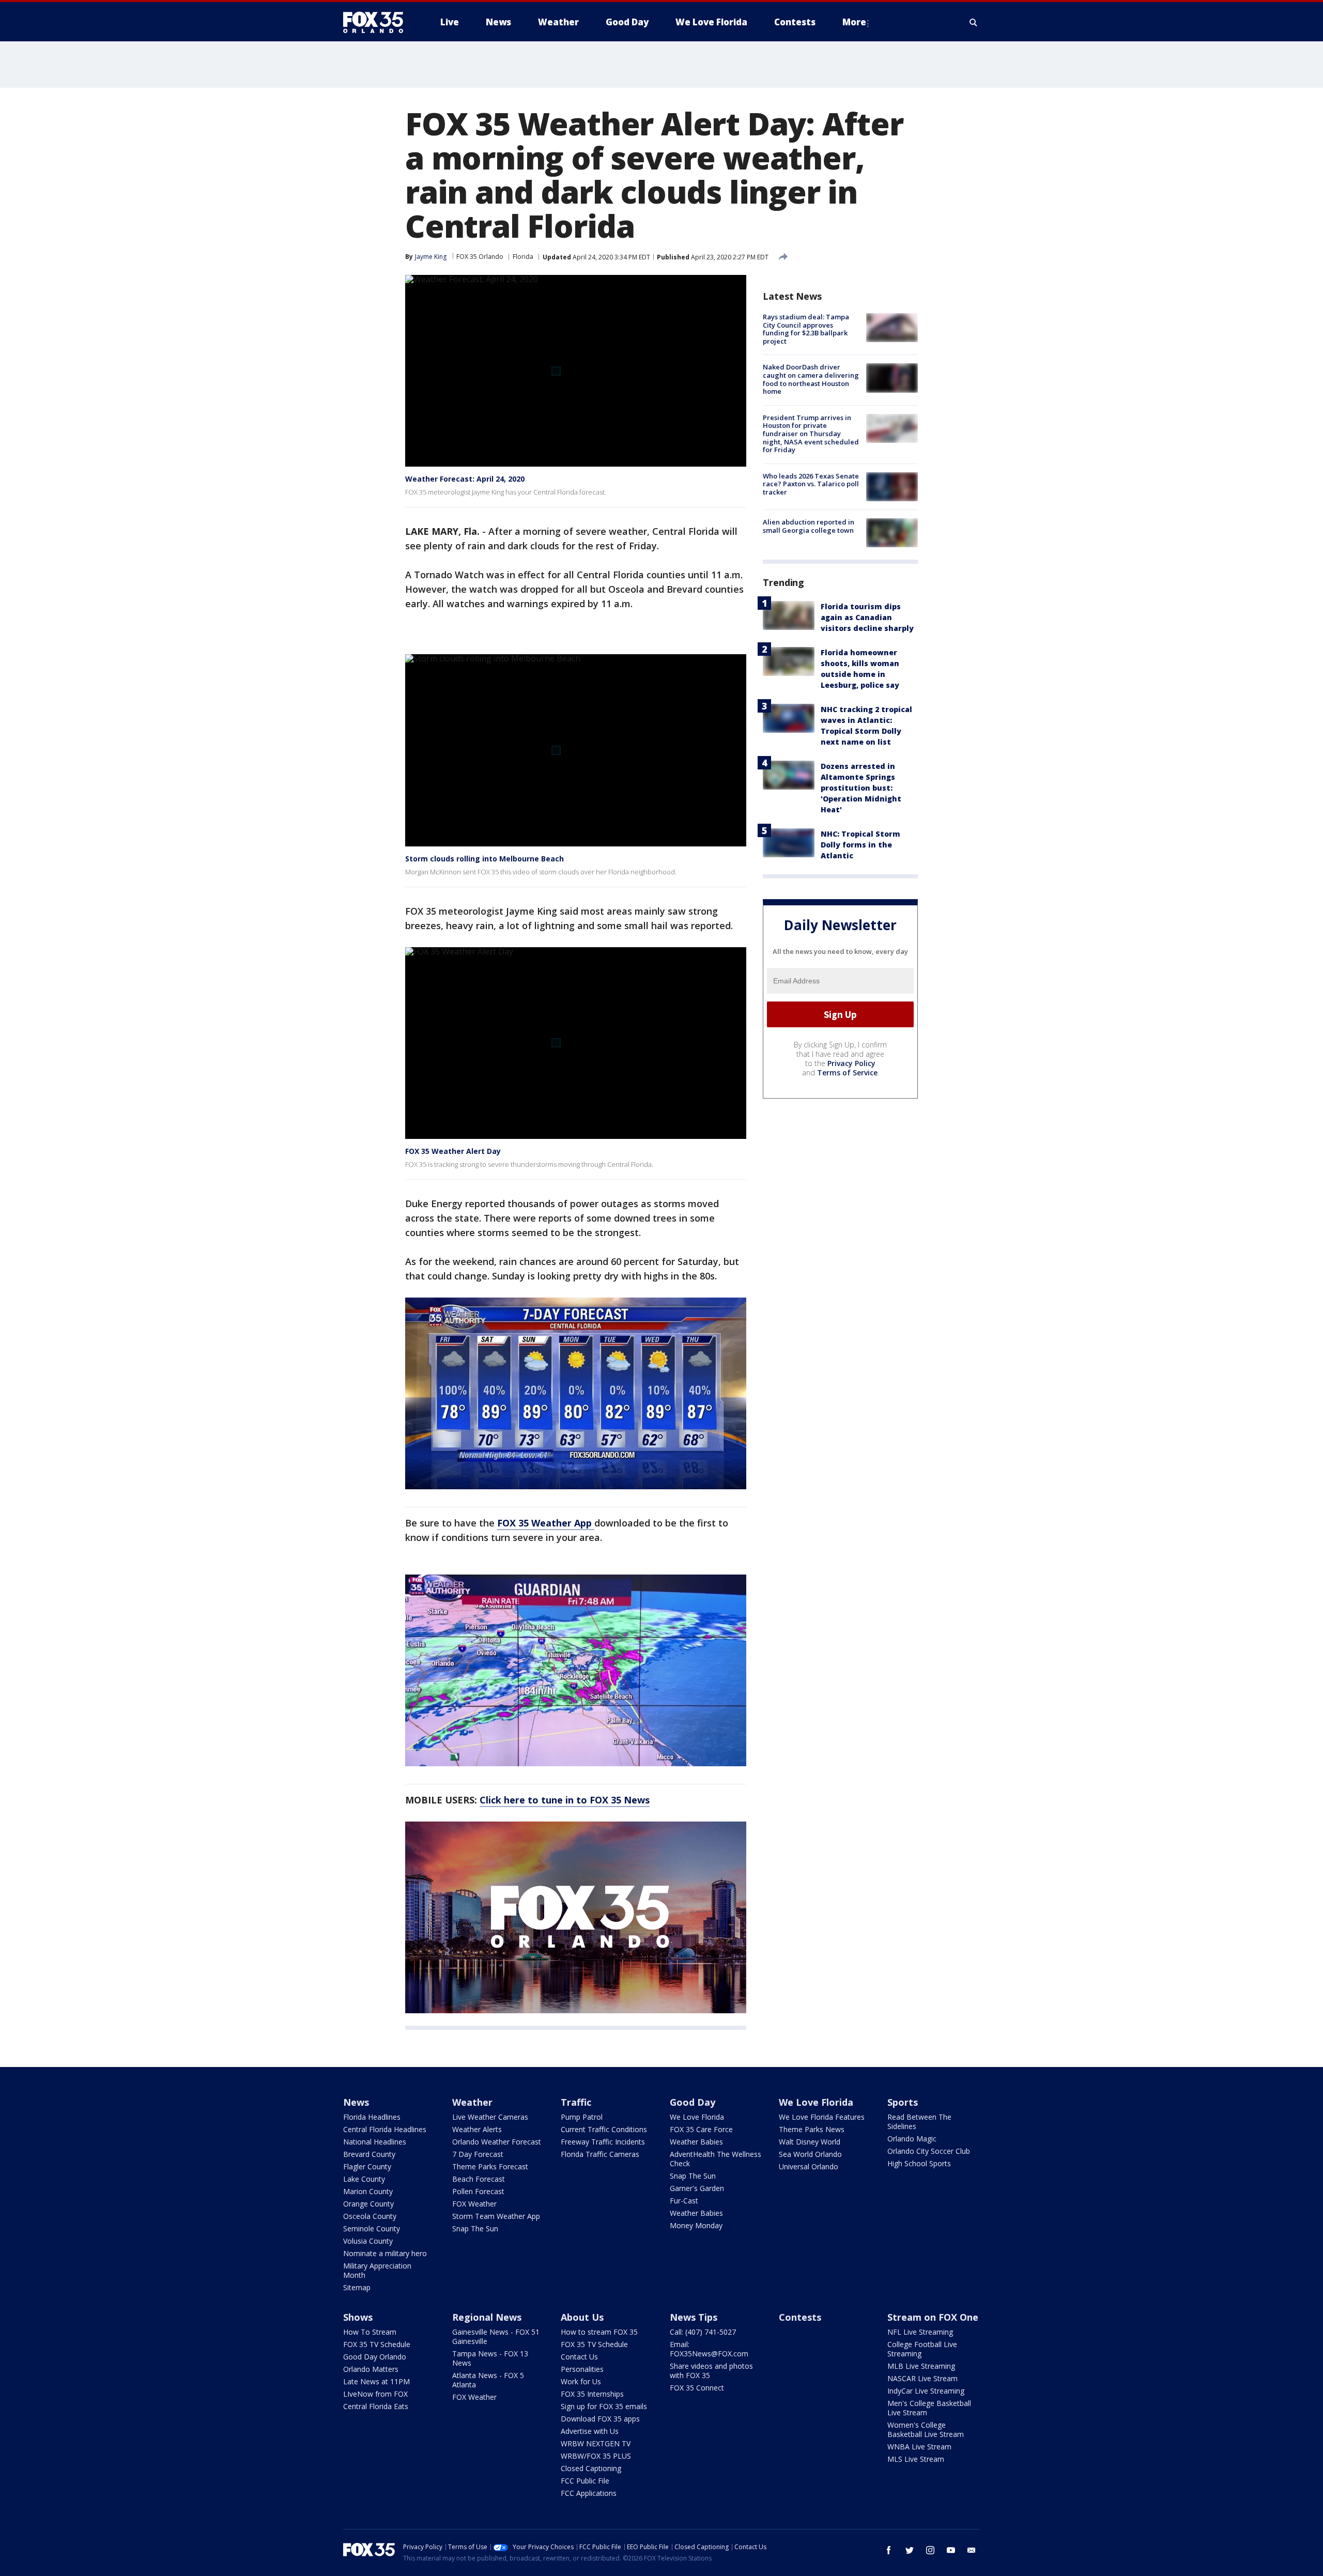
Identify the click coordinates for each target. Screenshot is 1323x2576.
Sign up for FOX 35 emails (604, 2406)
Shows (358, 2317)
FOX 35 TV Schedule (377, 2344)
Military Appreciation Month (377, 2270)
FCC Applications (589, 2493)
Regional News (487, 2317)
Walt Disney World (810, 2142)
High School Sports (919, 2163)
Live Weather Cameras (490, 2117)
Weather (472, 2102)
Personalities (582, 2369)
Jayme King (431, 257)
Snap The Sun (475, 2228)
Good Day (693, 2102)
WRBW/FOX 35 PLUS (596, 2456)
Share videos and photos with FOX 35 (711, 2371)
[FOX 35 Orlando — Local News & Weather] (377, 22)
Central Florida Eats (376, 2406)
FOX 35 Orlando (480, 257)
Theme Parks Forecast (490, 2166)
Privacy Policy (851, 1063)
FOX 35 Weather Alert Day (453, 1151)
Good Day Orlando (375, 2357)
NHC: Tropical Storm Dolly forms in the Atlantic (860, 845)
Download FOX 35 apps (600, 2419)
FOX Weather (474, 2204)
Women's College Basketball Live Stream (926, 2430)
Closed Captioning (591, 2468)
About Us (582, 2317)
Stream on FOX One (933, 2317)
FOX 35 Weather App (546, 1523)
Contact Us (579, 2357)
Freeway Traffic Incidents (603, 2142)
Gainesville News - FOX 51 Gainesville (496, 2336)
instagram (930, 2550)
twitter (910, 2550)
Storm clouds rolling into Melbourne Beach (484, 859)
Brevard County (369, 2154)
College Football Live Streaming (922, 2349)
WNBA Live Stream (919, 2447)
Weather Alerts (477, 2129)
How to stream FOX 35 (599, 2332)
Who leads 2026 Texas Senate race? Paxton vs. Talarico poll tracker (811, 484)
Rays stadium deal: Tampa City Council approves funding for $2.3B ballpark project (806, 329)
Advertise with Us (590, 2431)
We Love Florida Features (822, 2117)
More (854, 22)
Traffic (576, 2102)
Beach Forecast (479, 2179)
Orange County (368, 2204)
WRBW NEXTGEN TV (596, 2443)
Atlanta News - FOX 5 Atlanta (488, 2380)
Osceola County (370, 2216)
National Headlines (375, 2142)
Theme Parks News (812, 2129)
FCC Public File (585, 2481)
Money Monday (696, 2225)
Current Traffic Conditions (604, 2129)
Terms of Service (847, 1073)
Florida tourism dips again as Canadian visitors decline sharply (867, 617)
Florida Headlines (372, 2117)
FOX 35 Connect (697, 2388)
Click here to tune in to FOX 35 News (565, 1800)
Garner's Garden (697, 2188)
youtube (951, 2550)
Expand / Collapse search (974, 22)
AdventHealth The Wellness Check (716, 2159)
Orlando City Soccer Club (929, 2151)
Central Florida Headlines (385, 2129)
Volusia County (368, 2241)
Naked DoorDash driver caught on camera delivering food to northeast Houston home (811, 379)
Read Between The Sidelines (919, 2122)
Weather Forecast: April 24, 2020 (465, 479)
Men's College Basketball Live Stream (929, 2408)
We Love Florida (697, 2117)
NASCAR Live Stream (922, 2378)
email (972, 2550)
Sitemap (357, 2287)
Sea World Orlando (810, 2154)
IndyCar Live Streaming (926, 2391)
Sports (903, 2102)
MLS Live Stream (916, 2459)
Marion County (368, 2191)
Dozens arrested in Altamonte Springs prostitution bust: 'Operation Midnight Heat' (861, 788)
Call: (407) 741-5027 (703, 2332)
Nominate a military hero (385, 2253)
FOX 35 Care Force (701, 2129)
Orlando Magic (912, 2139)
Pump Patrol (582, 2117)
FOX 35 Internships (592, 2394)
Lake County (364, 2179)
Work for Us (581, 2381)
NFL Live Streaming (920, 2332)
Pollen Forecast (478, 2191)
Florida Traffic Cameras (600, 2154)
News (356, 2102)
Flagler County (367, 2166)
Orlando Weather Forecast (497, 2142)
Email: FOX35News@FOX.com (709, 2349)
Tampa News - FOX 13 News (490, 2358)
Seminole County (372, 2228)
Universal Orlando (809, 2166)
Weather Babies (696, 2142)
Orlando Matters (371, 2369)
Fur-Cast (684, 2201)
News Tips (694, 2317)
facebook (889, 2550)
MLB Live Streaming (921, 2366)
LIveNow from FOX (375, 2394)
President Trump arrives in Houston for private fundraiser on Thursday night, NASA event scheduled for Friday (811, 434)
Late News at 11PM (376, 2381)
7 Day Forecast (478, 2154)
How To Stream (370, 2332)
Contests (800, 2317)
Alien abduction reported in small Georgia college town (809, 526)
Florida (523, 257)
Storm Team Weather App (496, 2216)
